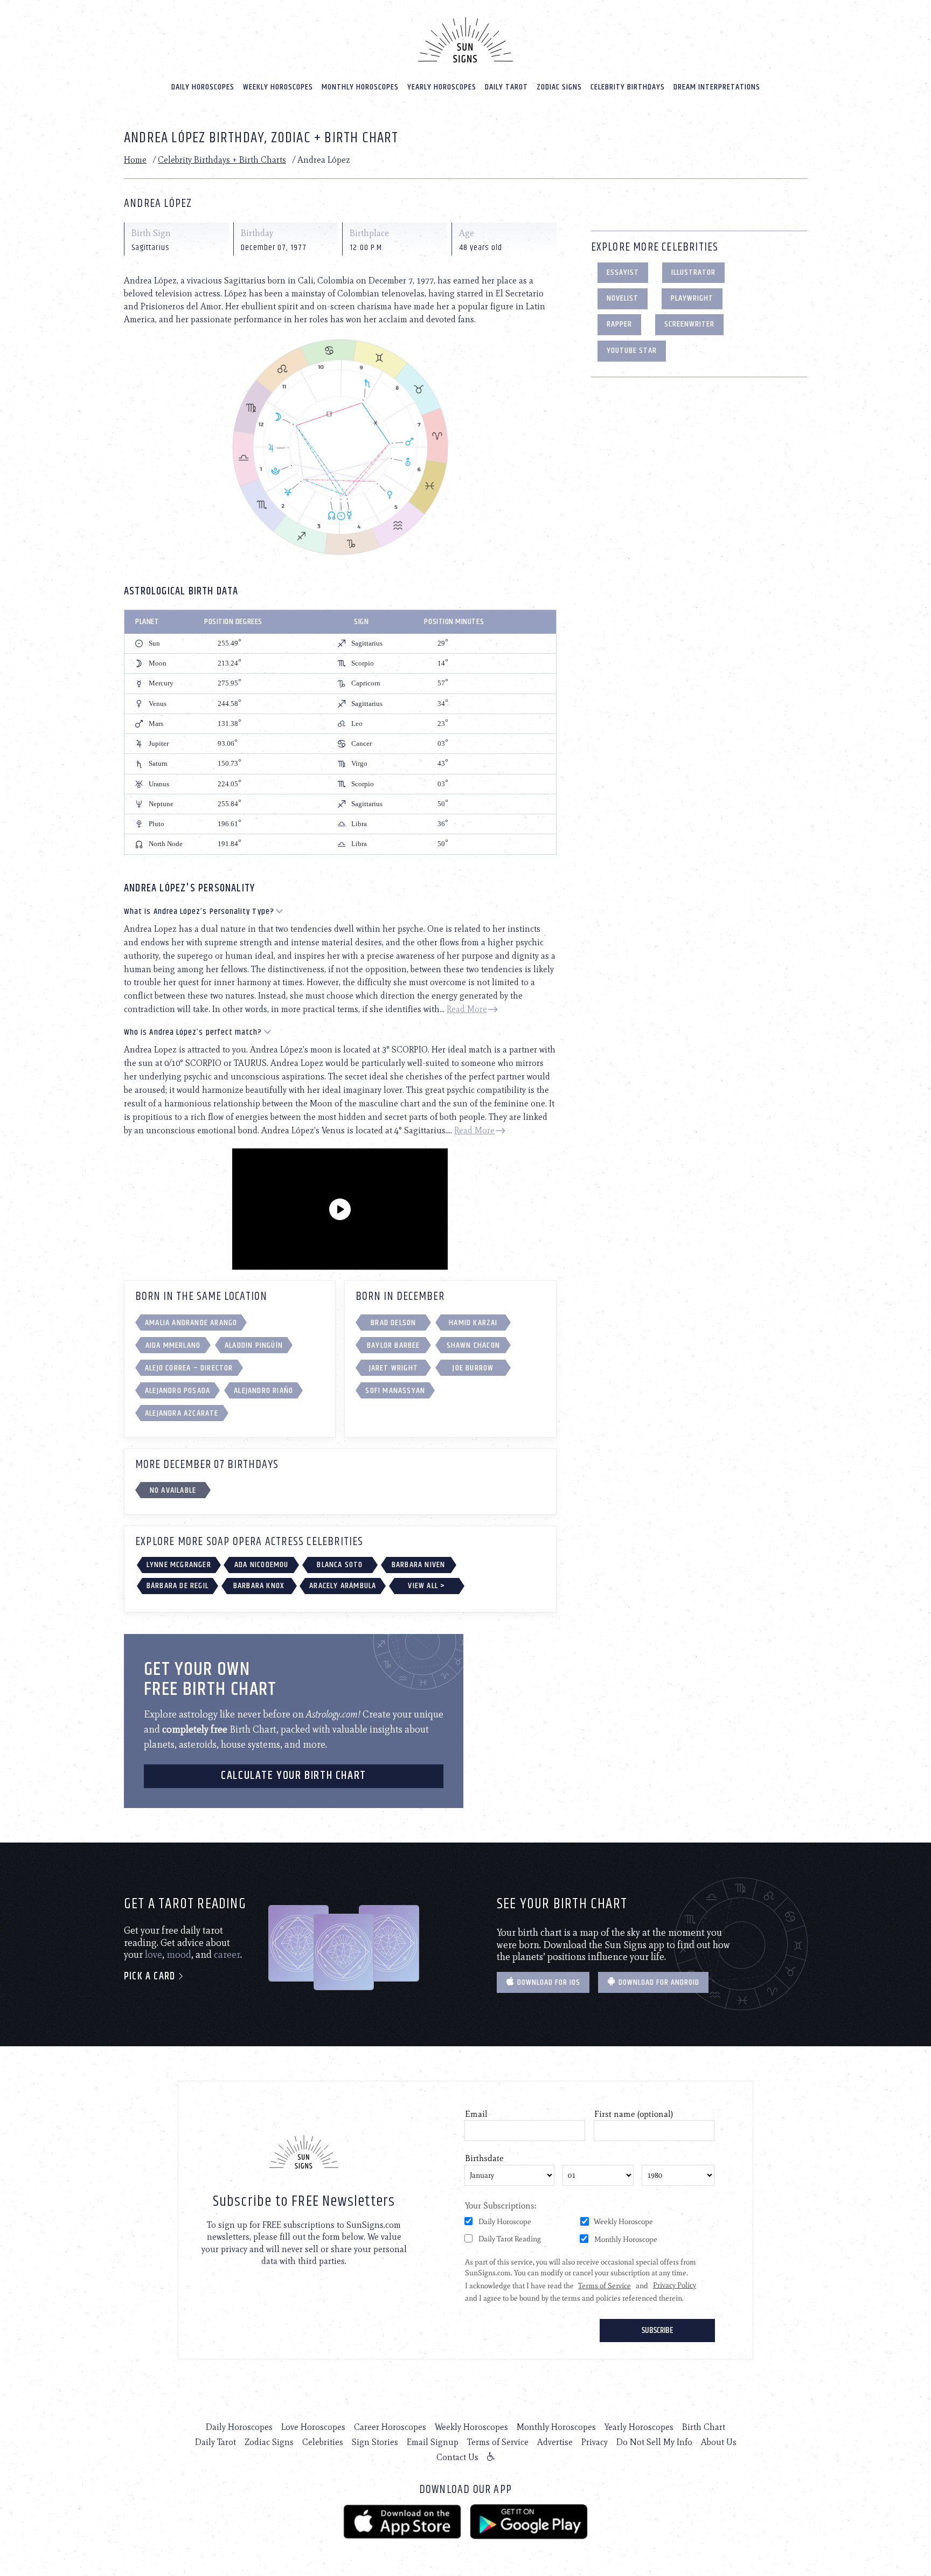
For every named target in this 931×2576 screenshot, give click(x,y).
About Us (719, 2442)
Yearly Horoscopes (442, 87)
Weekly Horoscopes (278, 87)
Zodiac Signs (559, 87)
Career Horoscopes (390, 2427)
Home (135, 160)
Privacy (595, 2442)
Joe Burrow (473, 1368)
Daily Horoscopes (203, 87)
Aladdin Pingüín (254, 1345)
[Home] (465, 40)
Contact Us (457, 2457)
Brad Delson (393, 1323)
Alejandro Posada (178, 1391)
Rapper (619, 324)
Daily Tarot (506, 87)
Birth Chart (704, 2427)
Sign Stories (375, 2442)
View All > (426, 1586)
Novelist (623, 298)
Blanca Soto (340, 1565)
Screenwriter (689, 324)
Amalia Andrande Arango (191, 1323)
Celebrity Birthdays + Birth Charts (222, 160)
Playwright (692, 298)
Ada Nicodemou (262, 1565)
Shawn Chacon (473, 1345)
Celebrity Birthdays (628, 87)
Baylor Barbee (394, 1345)
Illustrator (693, 272)
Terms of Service (498, 2442)
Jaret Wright (394, 1368)
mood (179, 1955)
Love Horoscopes (313, 2427)
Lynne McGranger (179, 1565)
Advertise (555, 2442)
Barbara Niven (419, 1565)
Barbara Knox (259, 1586)
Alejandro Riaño (263, 1391)
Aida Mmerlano (173, 1345)
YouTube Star (632, 351)
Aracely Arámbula (343, 1586)
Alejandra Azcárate (182, 1413)
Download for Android (658, 1982)
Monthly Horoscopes (360, 87)
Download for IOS (548, 1982)
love (154, 1955)
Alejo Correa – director (189, 1368)
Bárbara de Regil (178, 1586)
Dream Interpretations (717, 87)
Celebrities (323, 2442)
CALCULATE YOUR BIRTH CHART (294, 1776)
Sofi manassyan (395, 1391)
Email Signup (433, 2442)
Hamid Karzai (473, 1323)
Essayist (623, 272)
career (227, 1955)
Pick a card (151, 1976)
